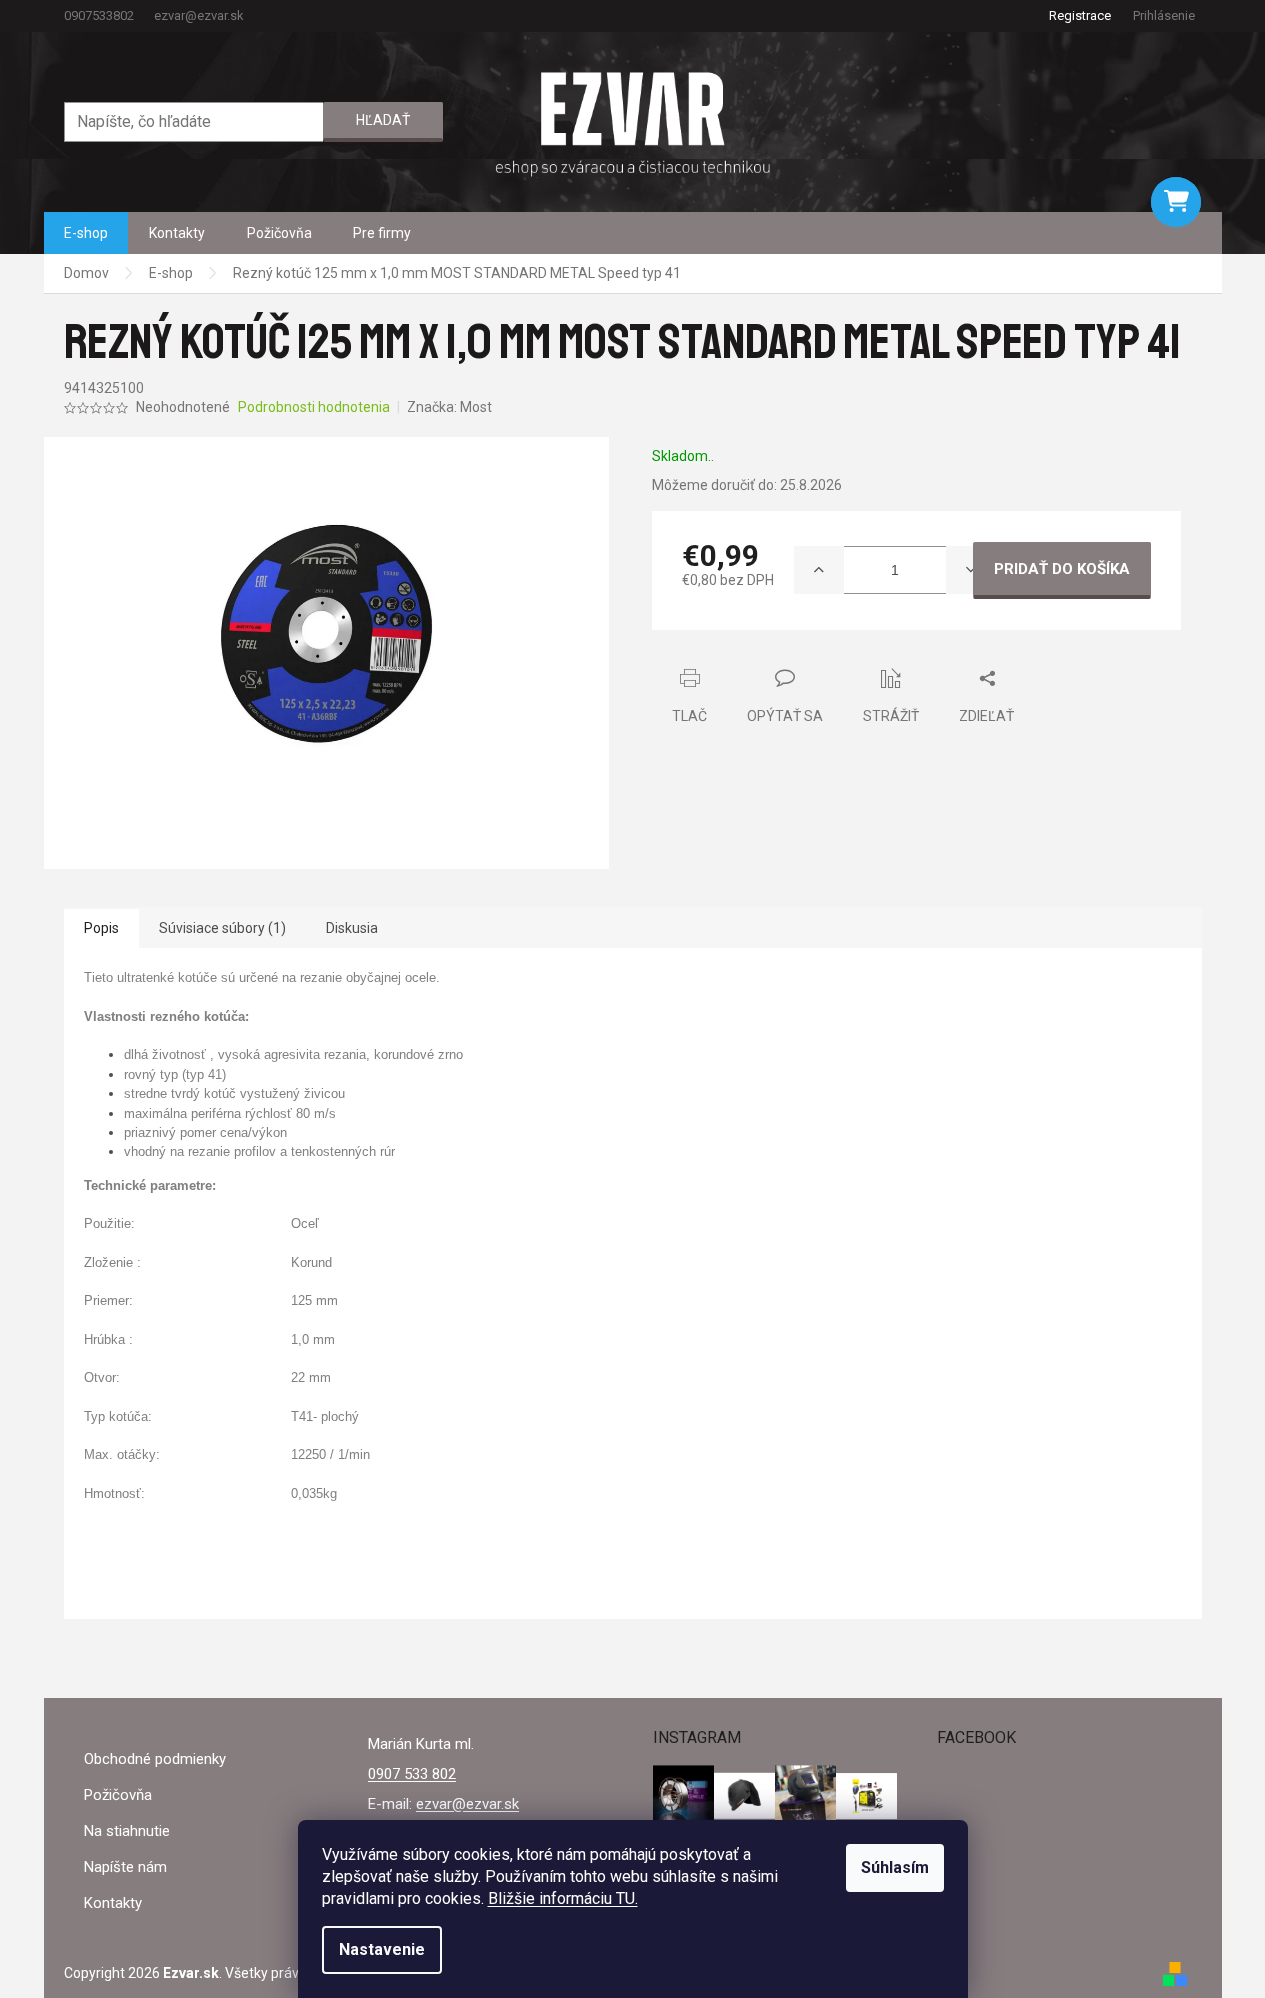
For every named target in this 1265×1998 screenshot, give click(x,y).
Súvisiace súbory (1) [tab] (222, 928)
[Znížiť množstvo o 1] (971, 570)
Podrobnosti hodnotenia (314, 407)
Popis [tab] (101, 928)
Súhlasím (895, 1867)
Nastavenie (382, 1949)
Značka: (449, 407)
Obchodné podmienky (155, 1759)
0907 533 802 (412, 1774)
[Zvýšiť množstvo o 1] (819, 570)
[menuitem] (86, 233)
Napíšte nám (125, 1867)
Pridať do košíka (1062, 569)
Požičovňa (118, 1795)
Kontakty (113, 1903)
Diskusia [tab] (352, 928)
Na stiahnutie (127, 1831)
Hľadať (383, 120)
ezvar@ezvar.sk (467, 1804)
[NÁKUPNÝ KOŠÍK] (1176, 202)
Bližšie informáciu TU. (563, 1898)
